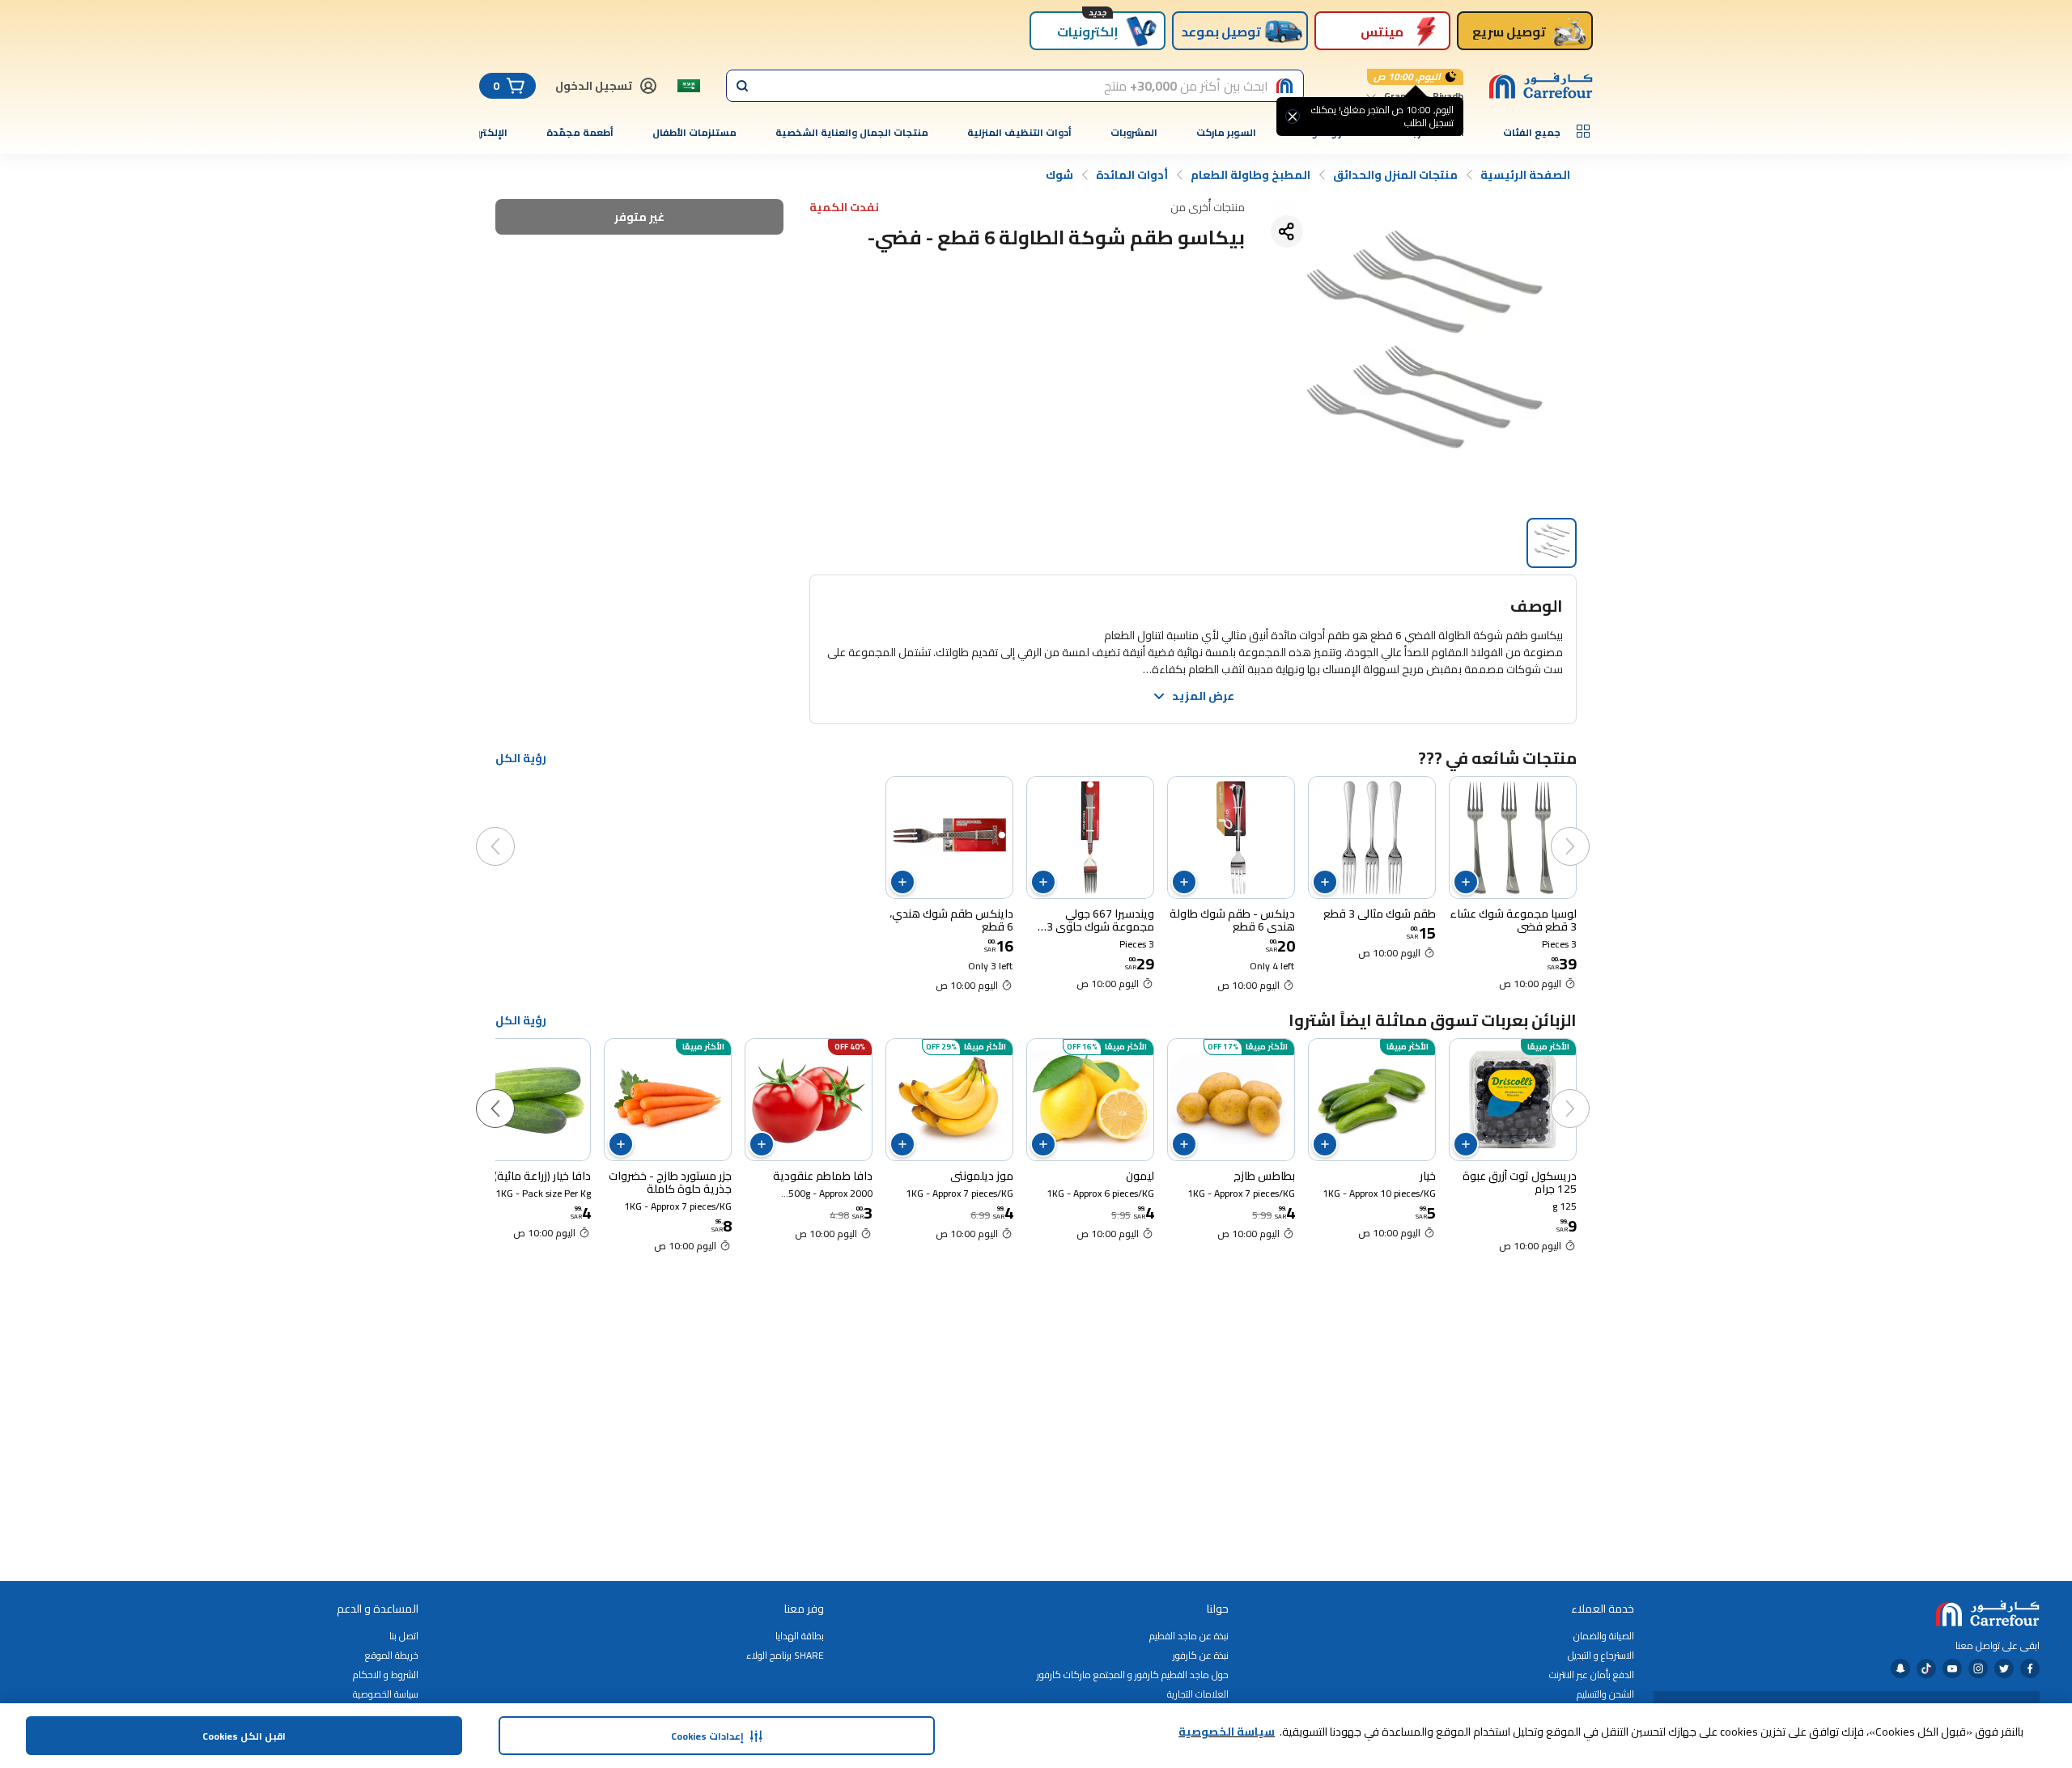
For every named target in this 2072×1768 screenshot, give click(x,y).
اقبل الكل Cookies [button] (244, 1736)
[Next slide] (512, 830)
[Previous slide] (1586, 830)
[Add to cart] (1466, 882)
